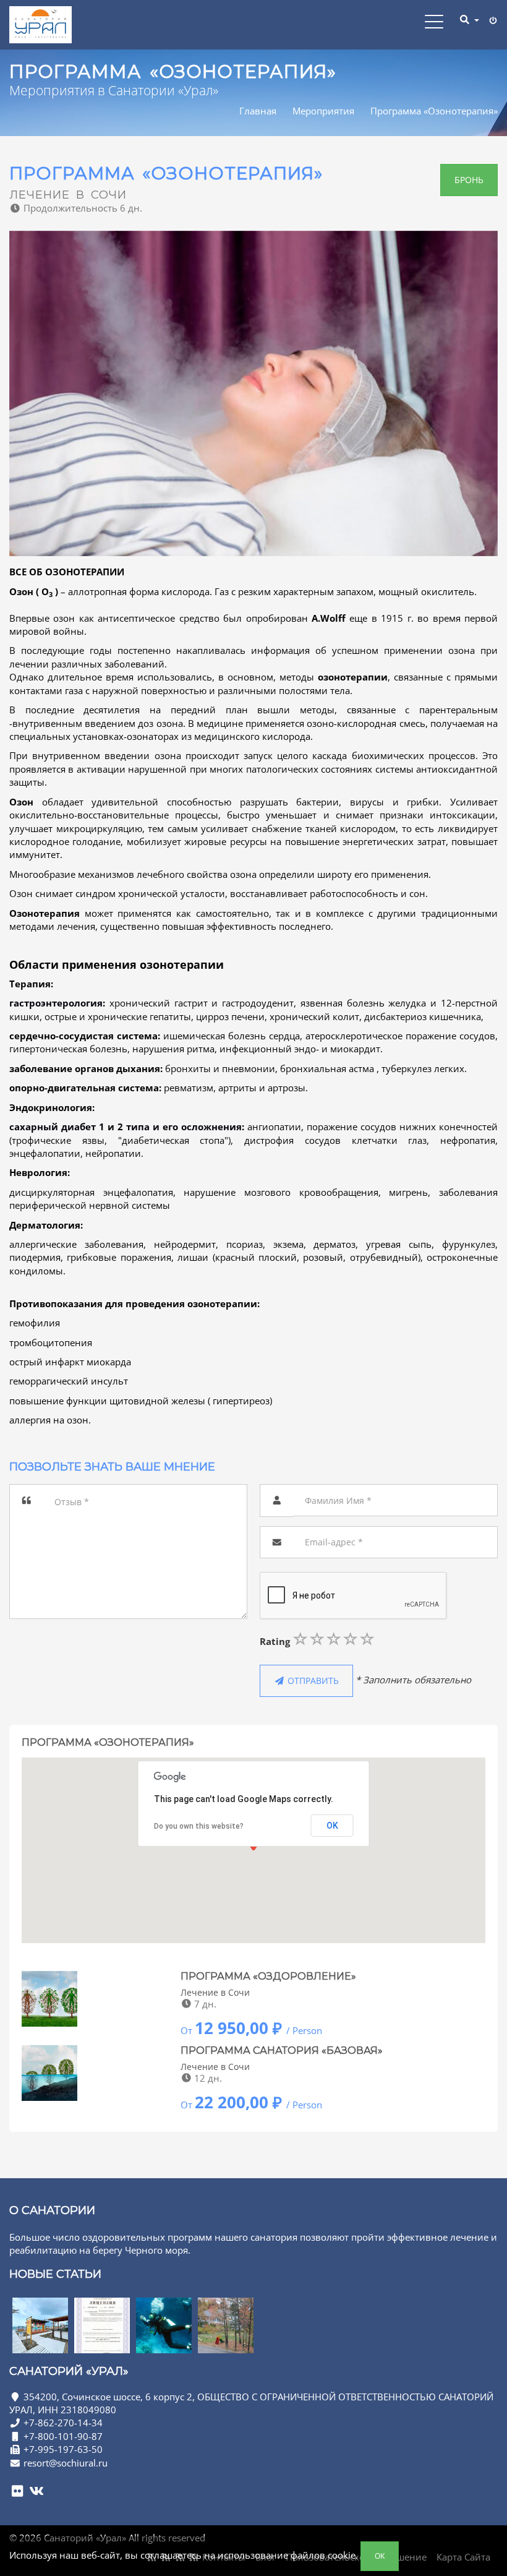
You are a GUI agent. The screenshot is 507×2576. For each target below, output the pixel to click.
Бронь (469, 180)
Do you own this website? (199, 1826)
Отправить (312, 1681)
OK (380, 2556)
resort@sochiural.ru (66, 2463)
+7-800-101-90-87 (63, 2436)
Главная (258, 111)
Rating (275, 1641)
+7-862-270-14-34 (63, 2423)
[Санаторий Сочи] (40, 2325)
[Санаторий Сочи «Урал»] (40, 25)
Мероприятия (323, 111)
